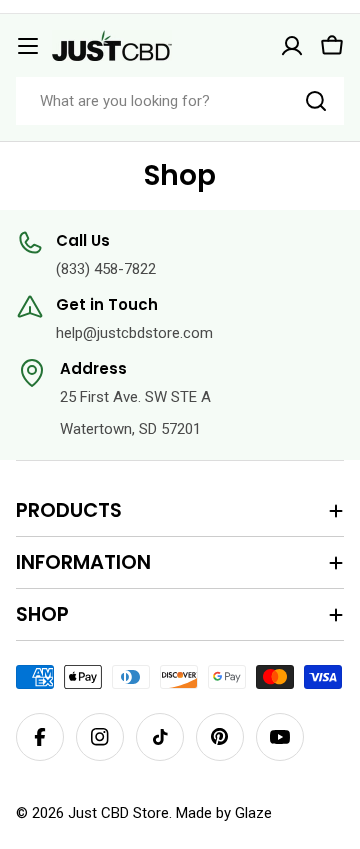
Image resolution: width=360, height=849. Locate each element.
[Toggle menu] (28, 46)
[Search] (316, 101)
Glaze (253, 813)
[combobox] (180, 101)
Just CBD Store (118, 813)
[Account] (292, 46)
